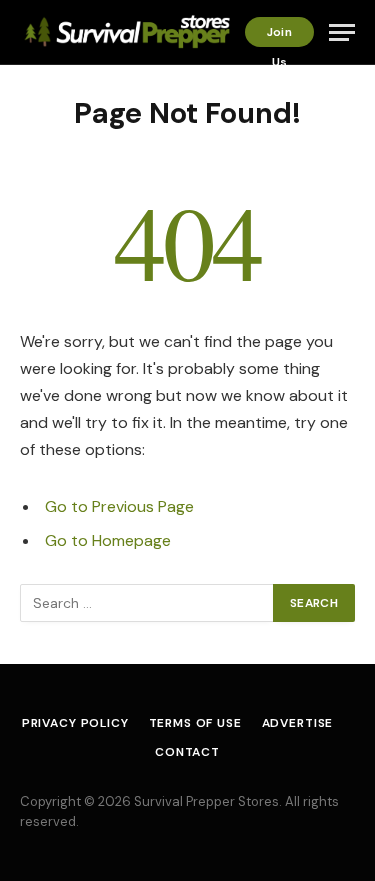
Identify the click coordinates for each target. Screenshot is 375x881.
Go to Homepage (108, 540)
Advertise (298, 723)
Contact (187, 752)
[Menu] (342, 32)
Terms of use (195, 723)
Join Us (279, 35)
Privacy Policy (75, 723)
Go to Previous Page (119, 506)
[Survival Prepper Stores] (125, 32)
